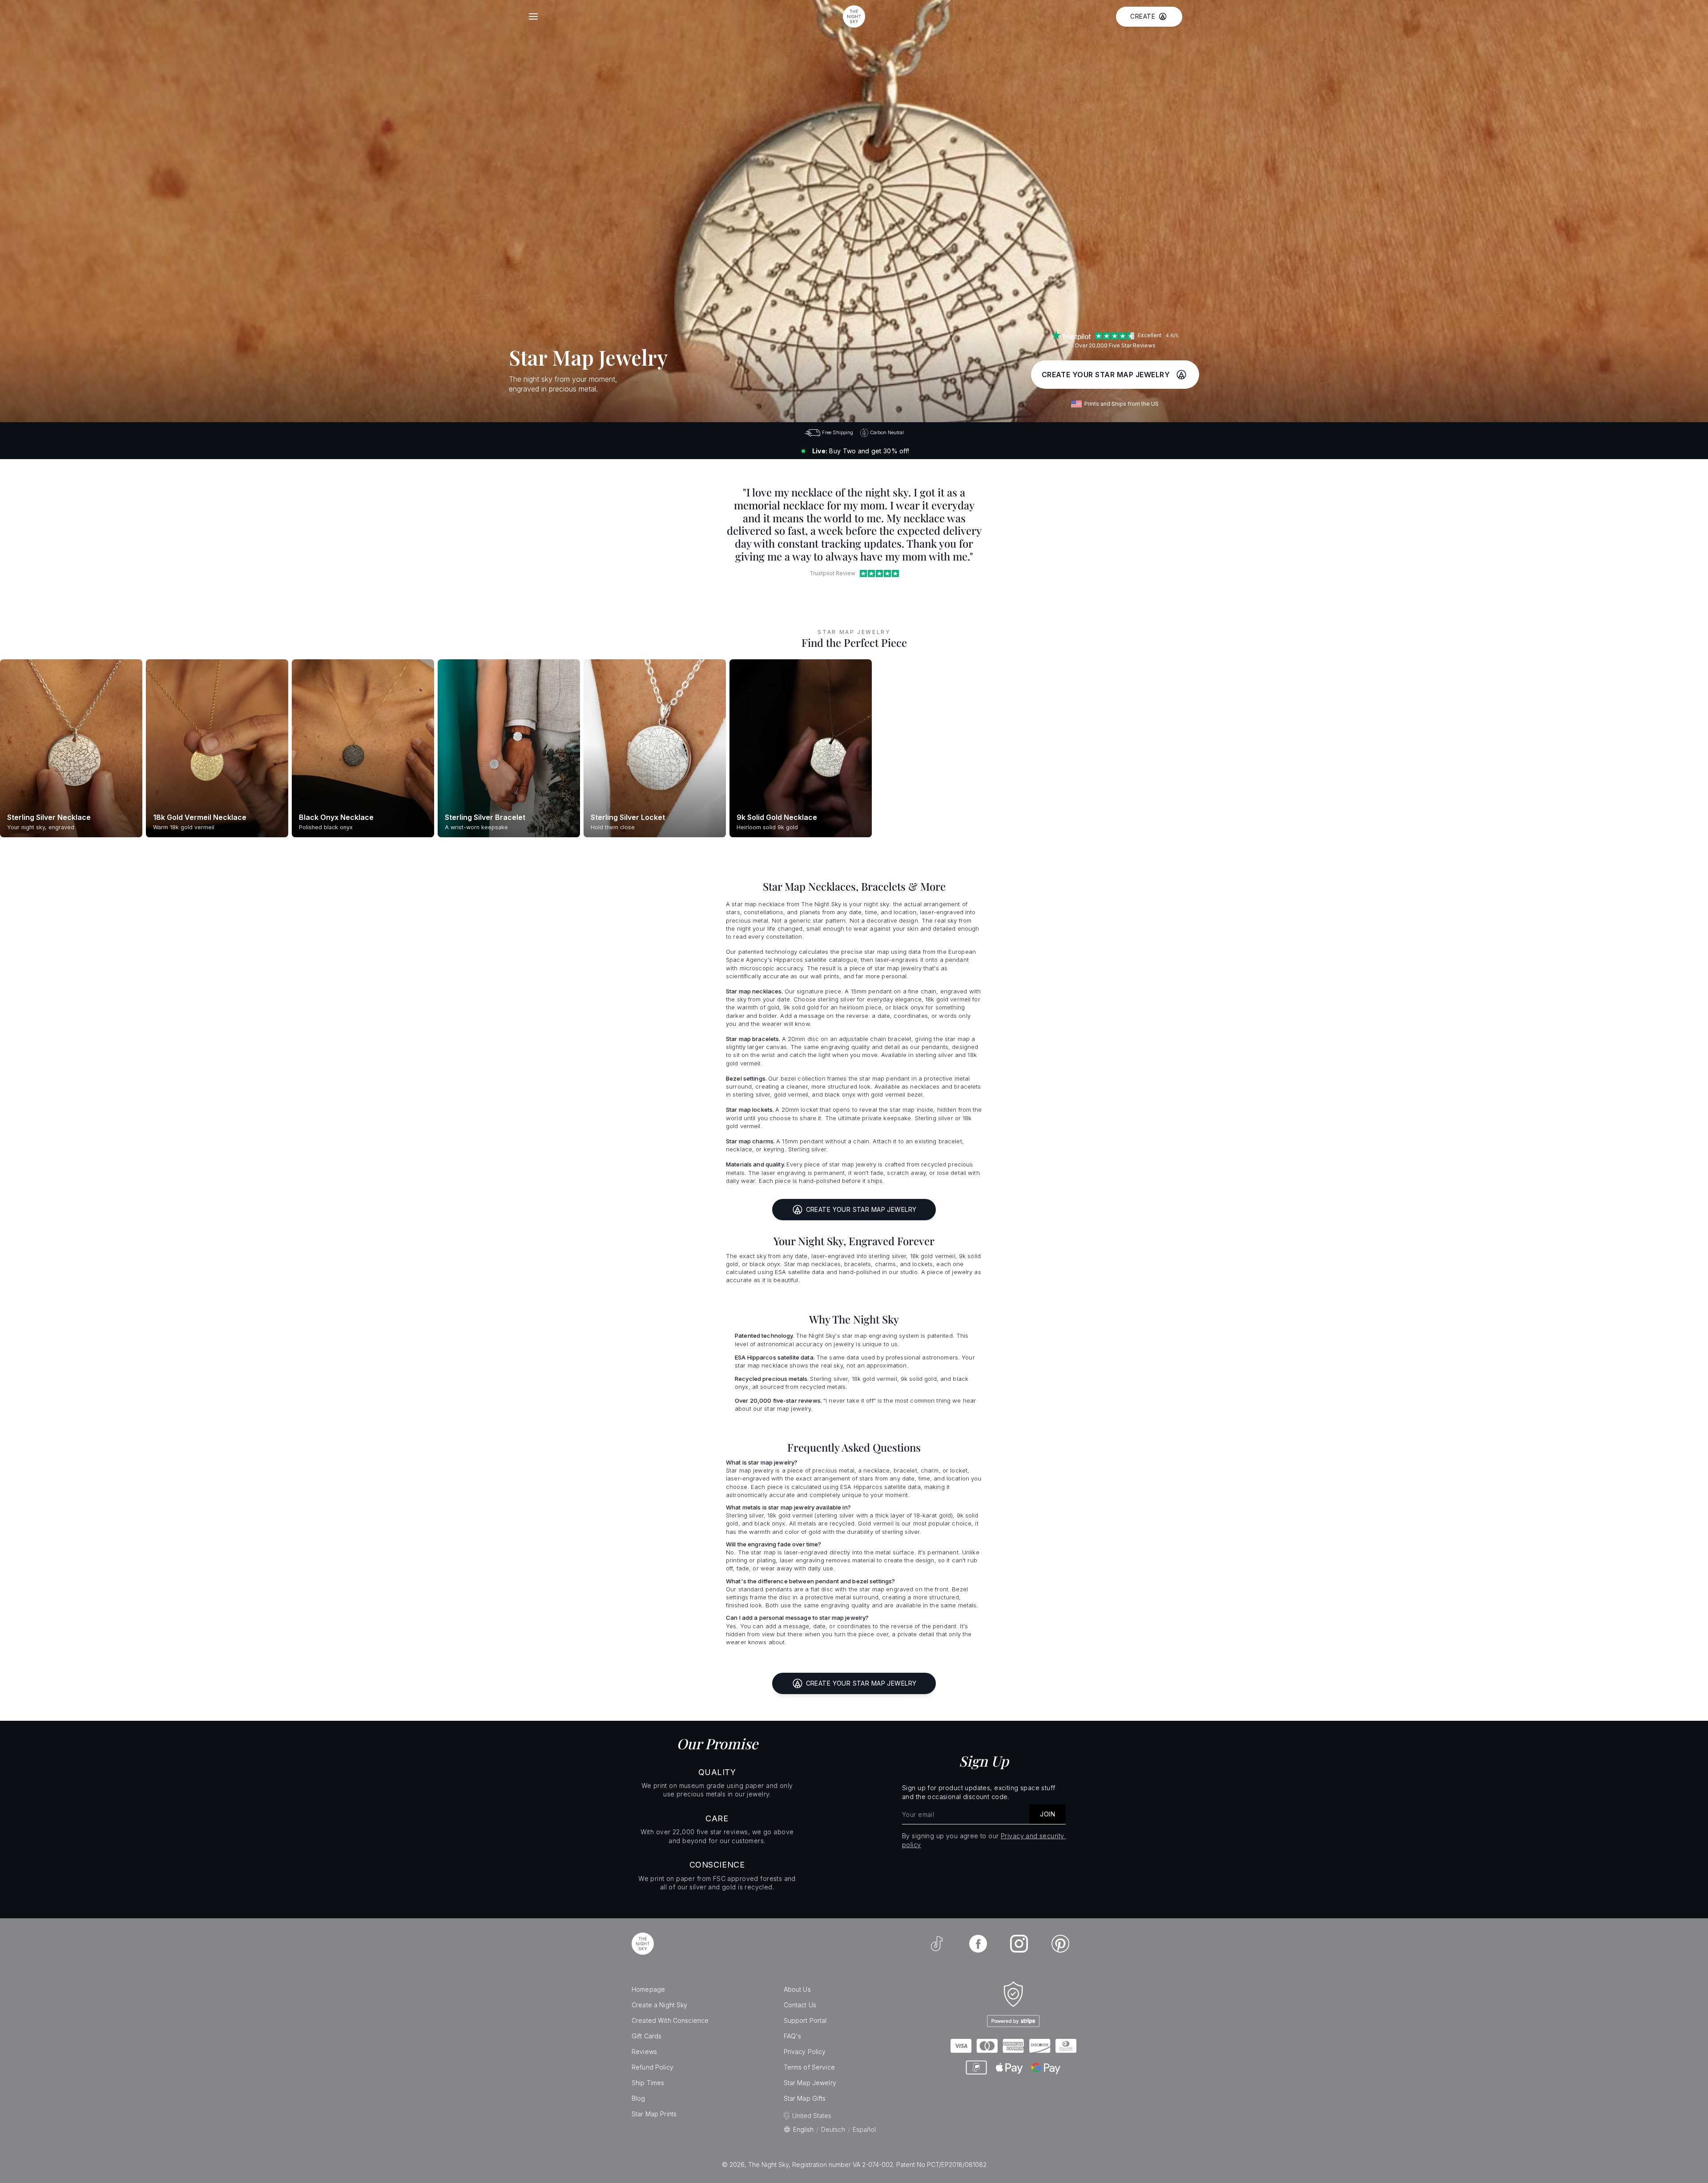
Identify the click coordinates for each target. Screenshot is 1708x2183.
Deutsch (833, 2129)
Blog (638, 2098)
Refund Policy (653, 2067)
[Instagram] (1019, 1944)
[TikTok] (937, 1944)
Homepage (648, 1989)
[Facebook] (978, 1944)
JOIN (1047, 1814)
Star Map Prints (654, 2114)
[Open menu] (533, 16)
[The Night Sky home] (854, 16)
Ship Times (648, 2083)
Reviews (644, 2052)
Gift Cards (647, 2036)
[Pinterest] (1060, 1944)
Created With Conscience (670, 2020)
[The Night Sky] (643, 1944)
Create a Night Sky (660, 2005)
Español (864, 2129)
